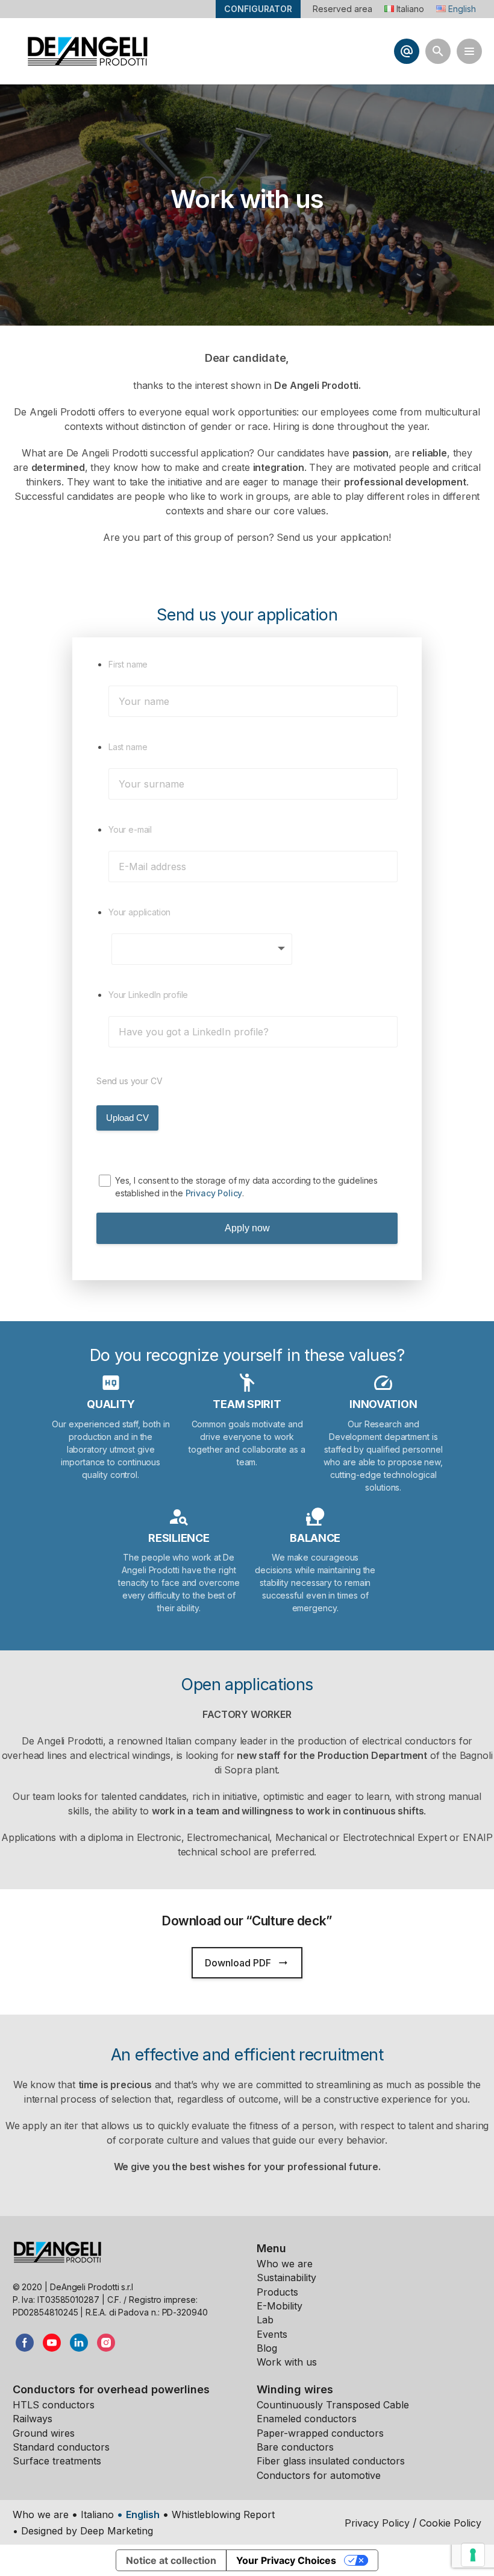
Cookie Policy (450, 2523)
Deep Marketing (117, 2531)
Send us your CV (129, 1081)
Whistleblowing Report (223, 2514)
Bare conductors (295, 2447)
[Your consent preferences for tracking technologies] (473, 2555)
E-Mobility (280, 2306)
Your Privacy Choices (286, 2560)
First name (128, 664)
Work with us (287, 2362)
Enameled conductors (307, 2419)
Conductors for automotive (319, 2475)
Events (272, 2334)
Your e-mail (130, 829)
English (143, 2514)
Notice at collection (171, 2560)
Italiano (97, 2514)
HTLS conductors (54, 2405)
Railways (33, 2419)
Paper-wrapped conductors (320, 2433)
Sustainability (286, 2278)
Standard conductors (61, 2447)
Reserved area (342, 9)
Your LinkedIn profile (148, 995)
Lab (265, 2320)
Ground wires (44, 2433)
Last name (128, 747)
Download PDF (247, 1963)
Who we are (285, 2264)
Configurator (258, 9)
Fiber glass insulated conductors (331, 2461)
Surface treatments (57, 2461)
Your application (139, 912)
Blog (267, 2348)
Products (277, 2292)
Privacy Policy (214, 1193)
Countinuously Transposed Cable (333, 2405)
